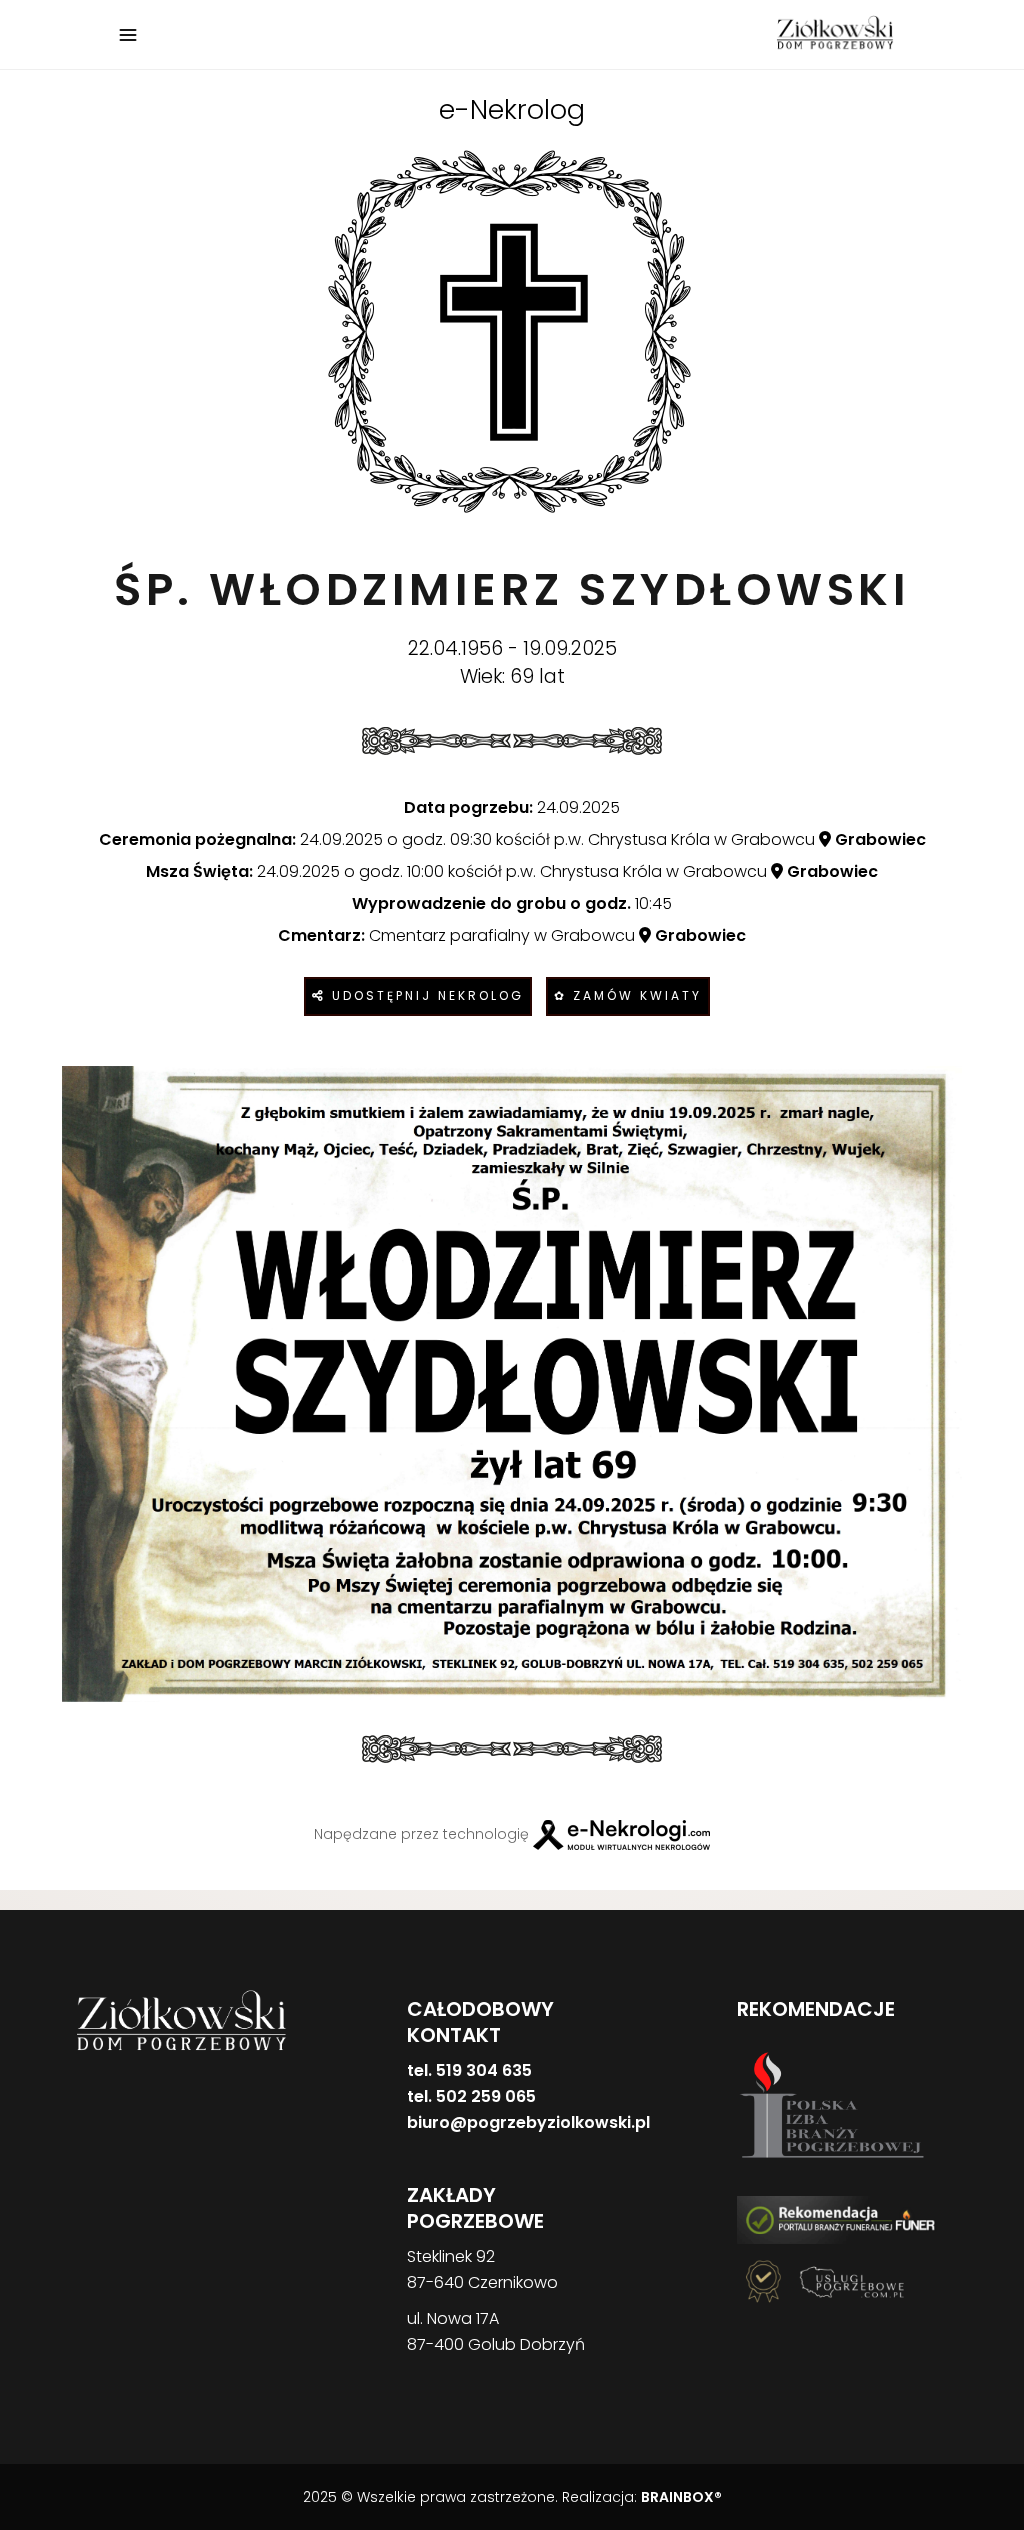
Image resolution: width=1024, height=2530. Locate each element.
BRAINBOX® (681, 2497)
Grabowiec (878, 839)
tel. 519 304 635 (469, 2070)
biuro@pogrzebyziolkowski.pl (528, 2122)
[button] (40, 2426)
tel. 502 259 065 (471, 2096)
